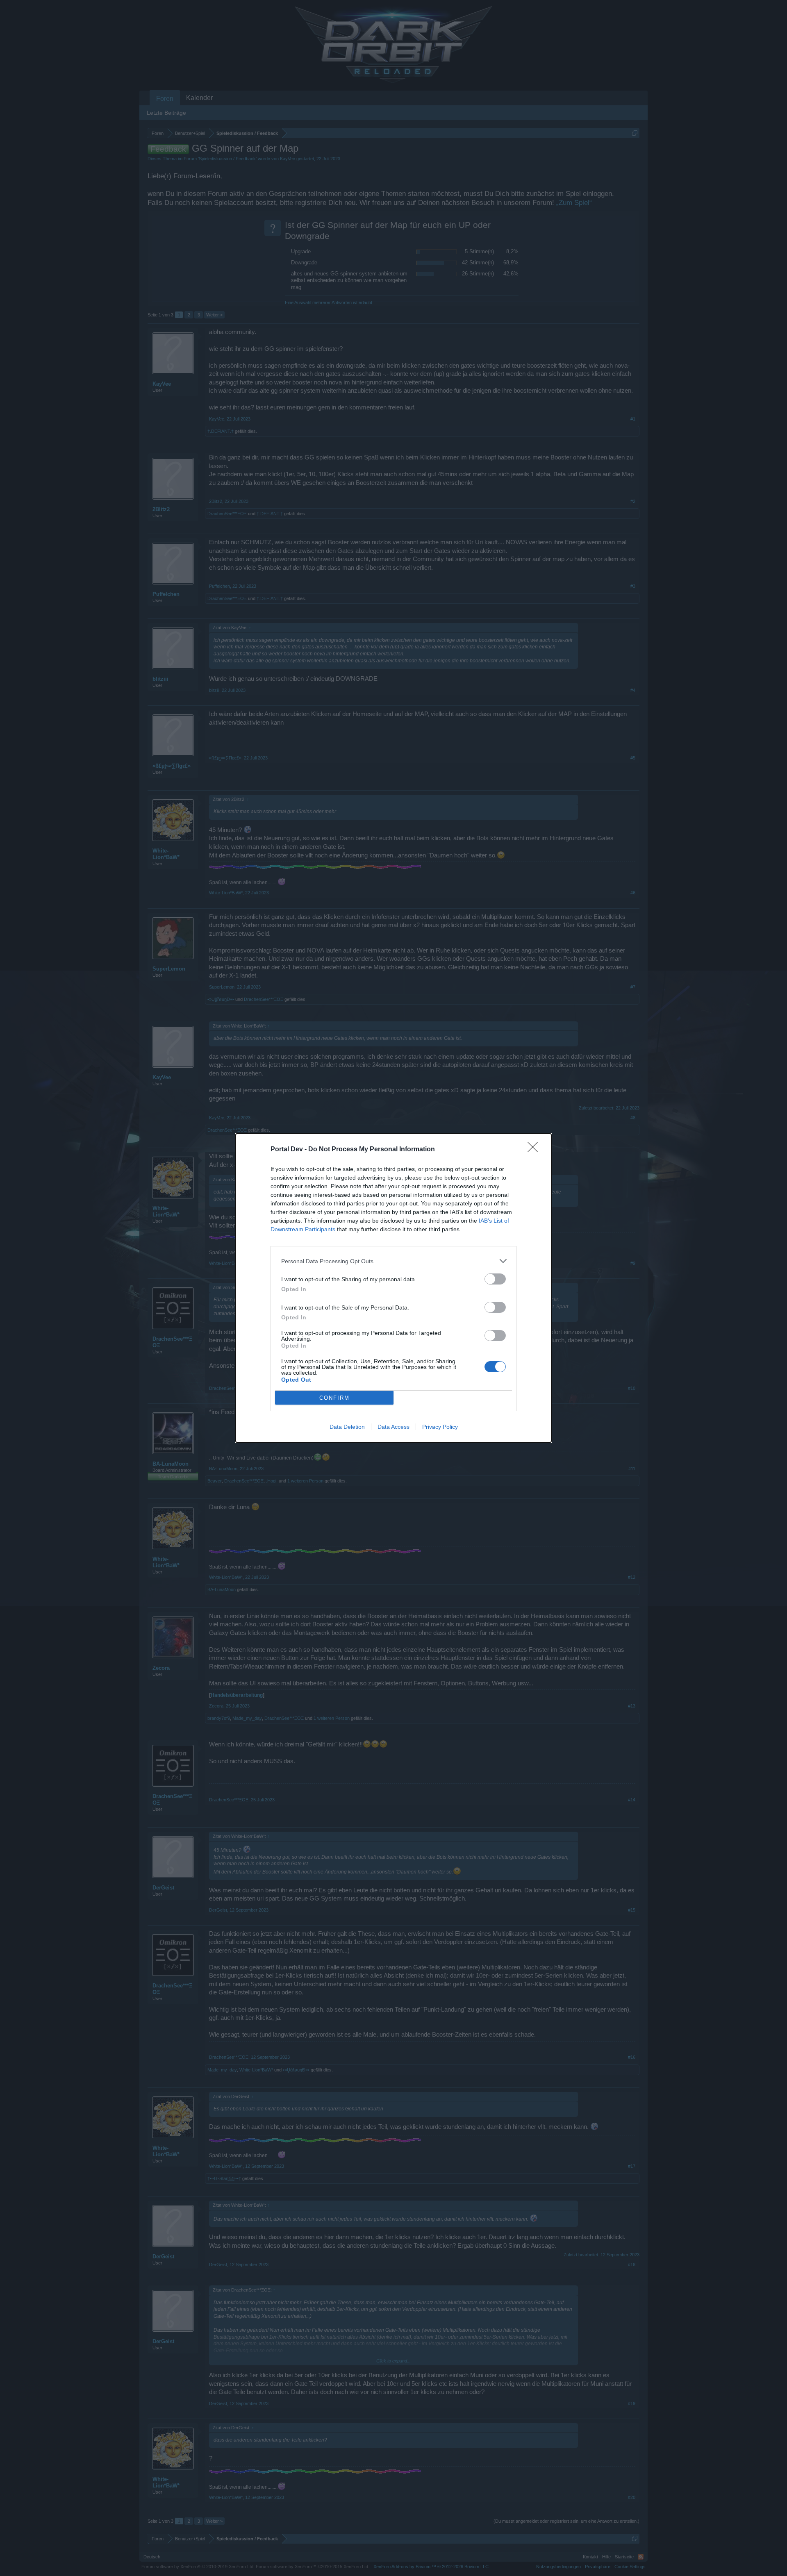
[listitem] (393, 1261)
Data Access (393, 1427)
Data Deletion (347, 1427)
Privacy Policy (440, 1427)
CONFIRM (334, 1398)
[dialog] (393, 1288)
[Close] (535, 1150)
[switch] (495, 1279)
